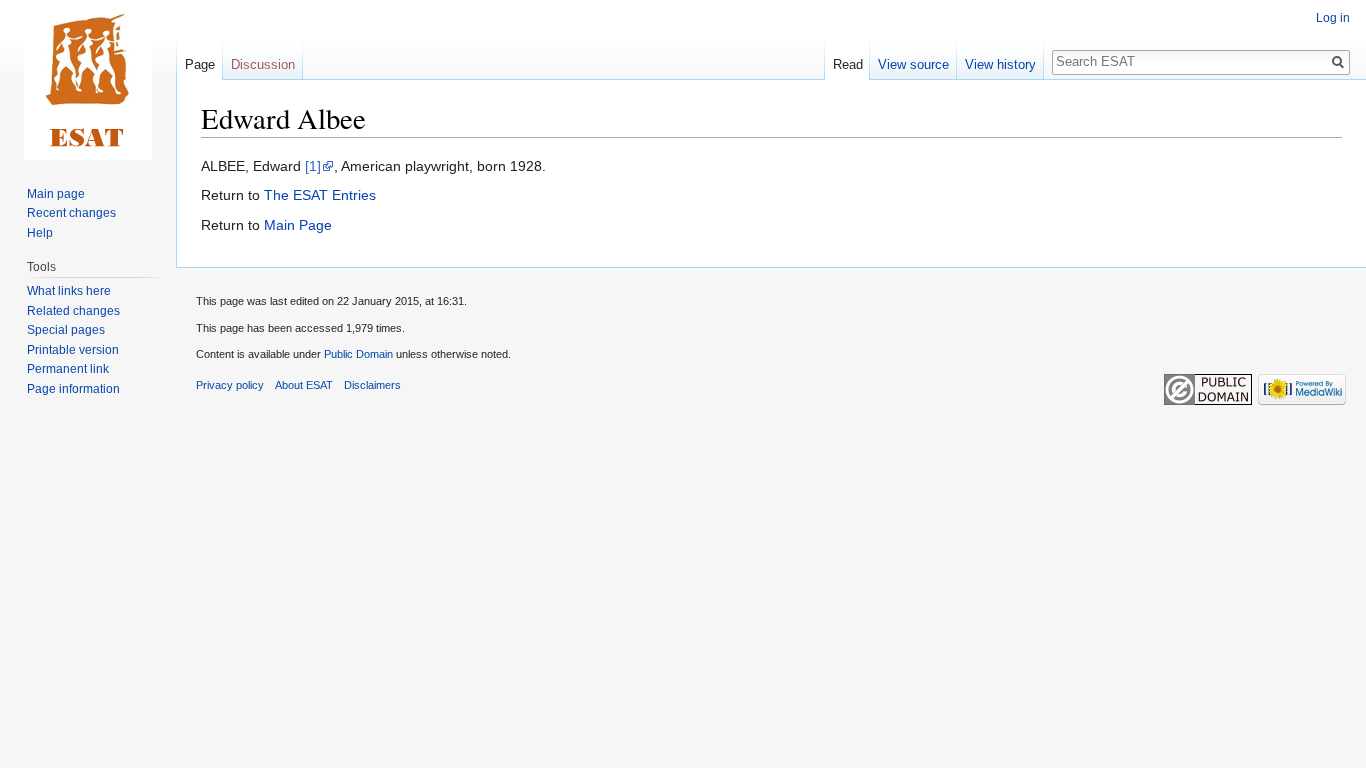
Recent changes (71, 213)
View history (1000, 64)
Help (40, 233)
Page (200, 64)
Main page (56, 194)
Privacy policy (230, 385)
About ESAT (304, 385)
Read (848, 64)
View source (913, 64)
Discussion (263, 64)
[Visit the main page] (88, 80)
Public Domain (358, 354)
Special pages (66, 330)
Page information (73, 389)
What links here (69, 291)
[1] (313, 166)
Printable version (73, 350)
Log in (1333, 18)
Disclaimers (372, 385)
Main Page (298, 225)
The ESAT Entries (320, 195)
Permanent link (68, 369)
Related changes (73, 311)
